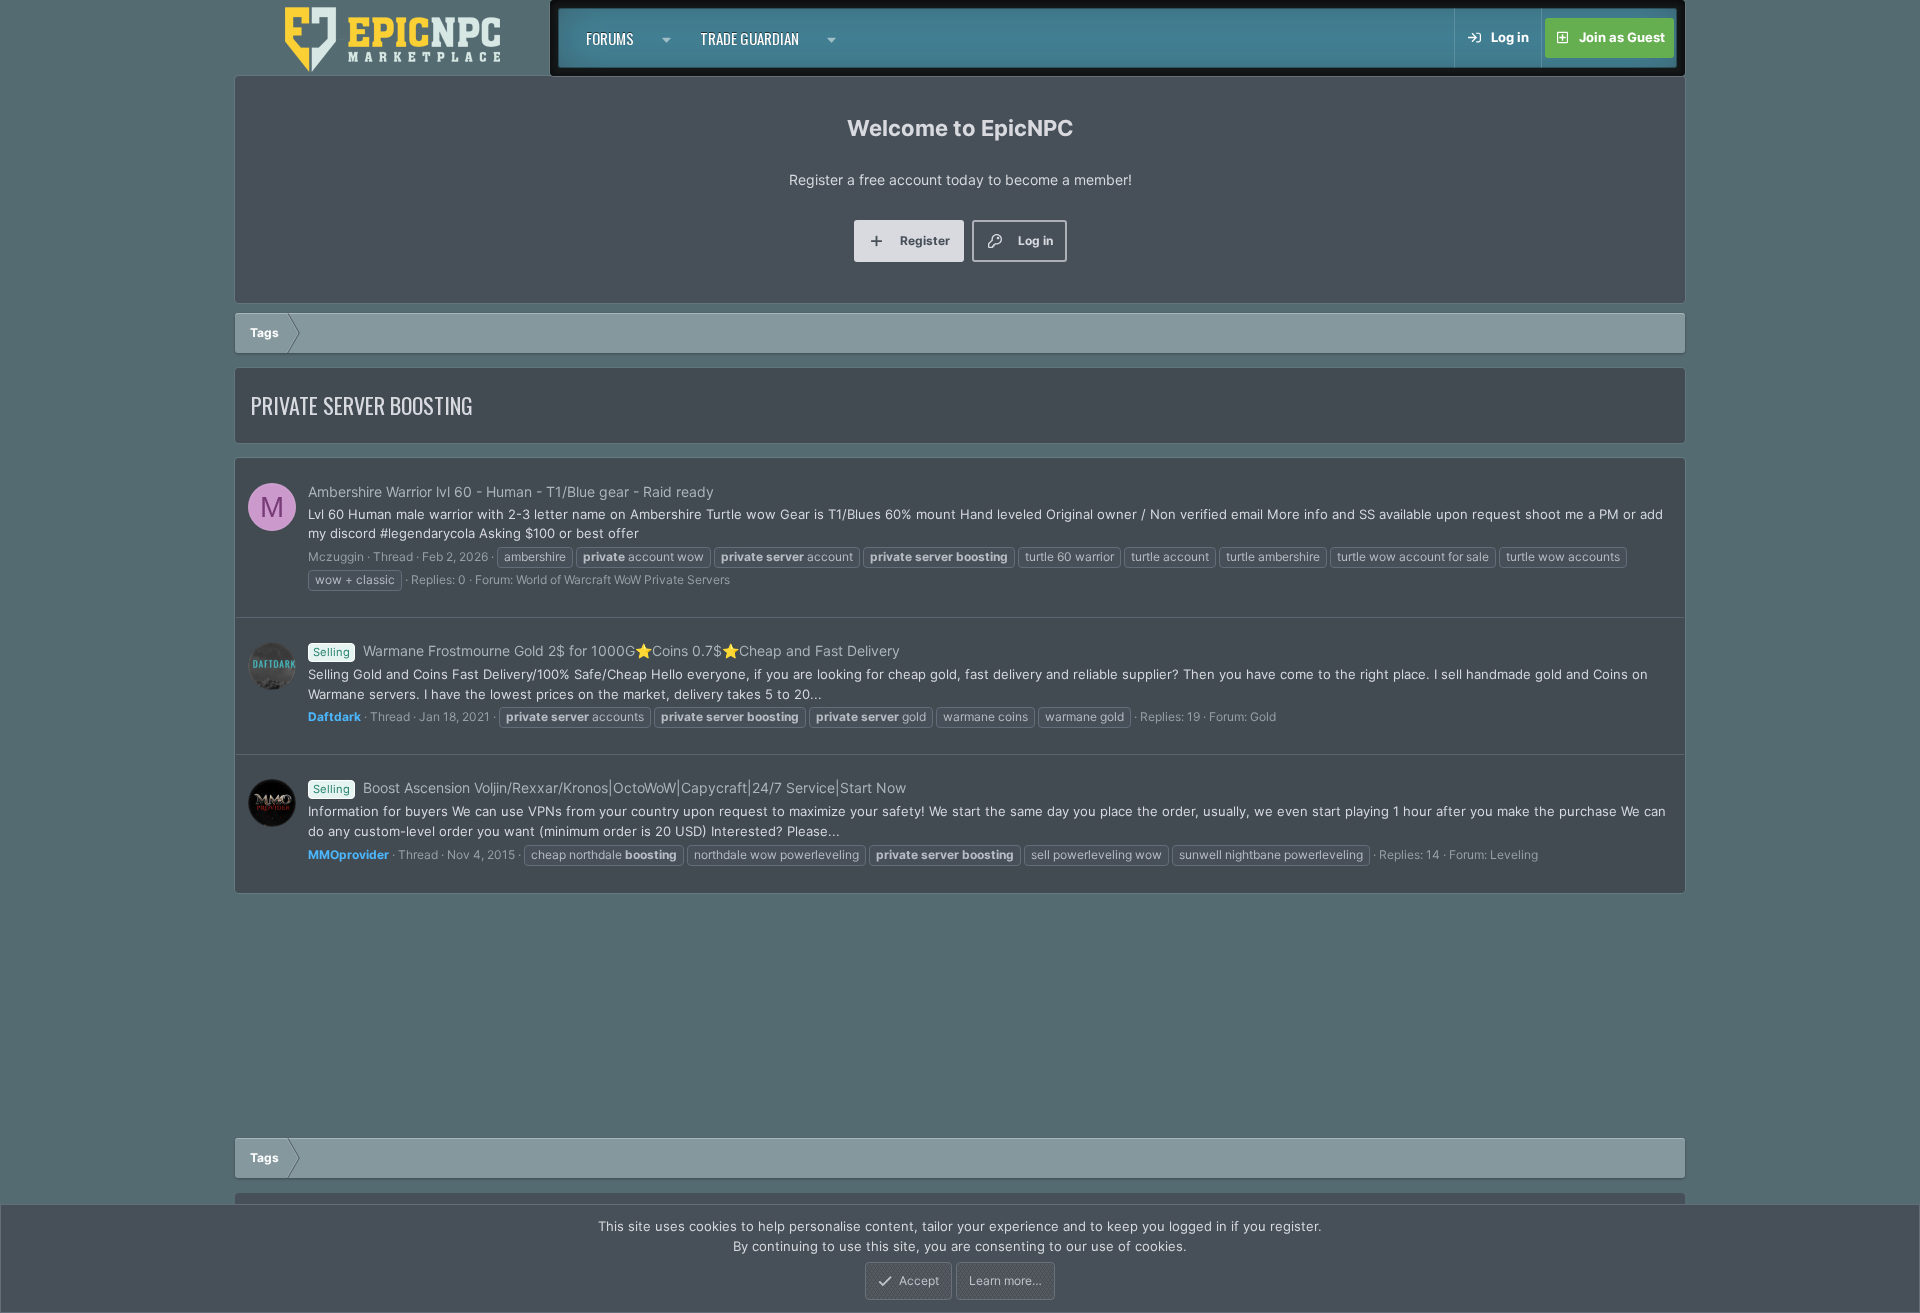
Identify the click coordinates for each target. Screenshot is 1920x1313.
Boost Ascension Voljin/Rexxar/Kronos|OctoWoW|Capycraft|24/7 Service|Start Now (609, 787)
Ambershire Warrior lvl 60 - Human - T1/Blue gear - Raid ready (511, 491)
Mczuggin (336, 556)
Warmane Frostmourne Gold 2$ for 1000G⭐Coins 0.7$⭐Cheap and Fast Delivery (606, 650)
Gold (1263, 716)
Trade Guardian (749, 38)
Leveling (1514, 854)
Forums (610, 38)
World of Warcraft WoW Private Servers (623, 579)
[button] (667, 38)
